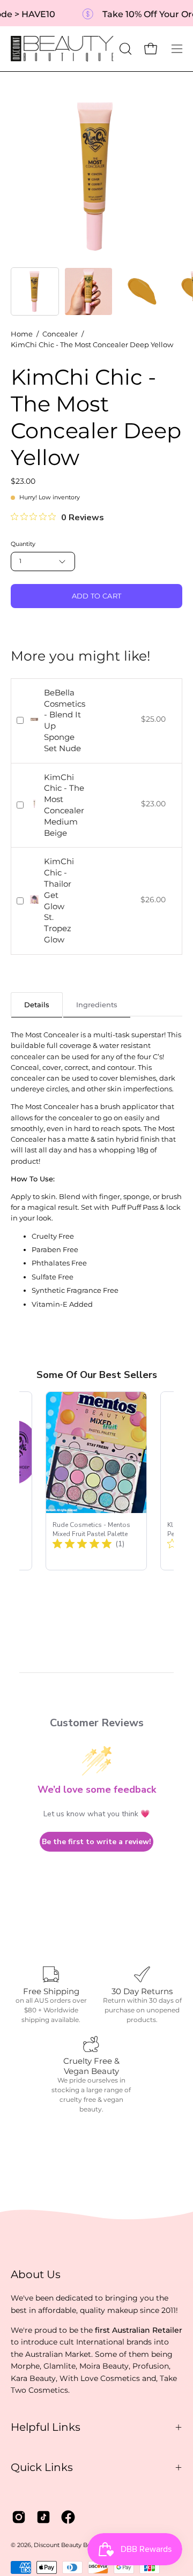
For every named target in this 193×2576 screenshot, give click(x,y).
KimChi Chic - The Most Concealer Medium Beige (64, 805)
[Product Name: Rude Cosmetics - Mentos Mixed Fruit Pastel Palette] (96, 1481)
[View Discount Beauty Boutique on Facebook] (68, 2517)
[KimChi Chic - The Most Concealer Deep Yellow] (35, 291)
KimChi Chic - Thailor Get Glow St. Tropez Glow (59, 900)
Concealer (60, 334)
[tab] (37, 1004)
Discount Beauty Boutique (72, 2545)
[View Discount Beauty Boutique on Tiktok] (43, 2517)
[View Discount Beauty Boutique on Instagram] (19, 2517)
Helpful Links (46, 2427)
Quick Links (42, 2467)
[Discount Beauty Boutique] (63, 49)
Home (22, 334)
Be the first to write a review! (96, 1842)
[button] (124, 49)
